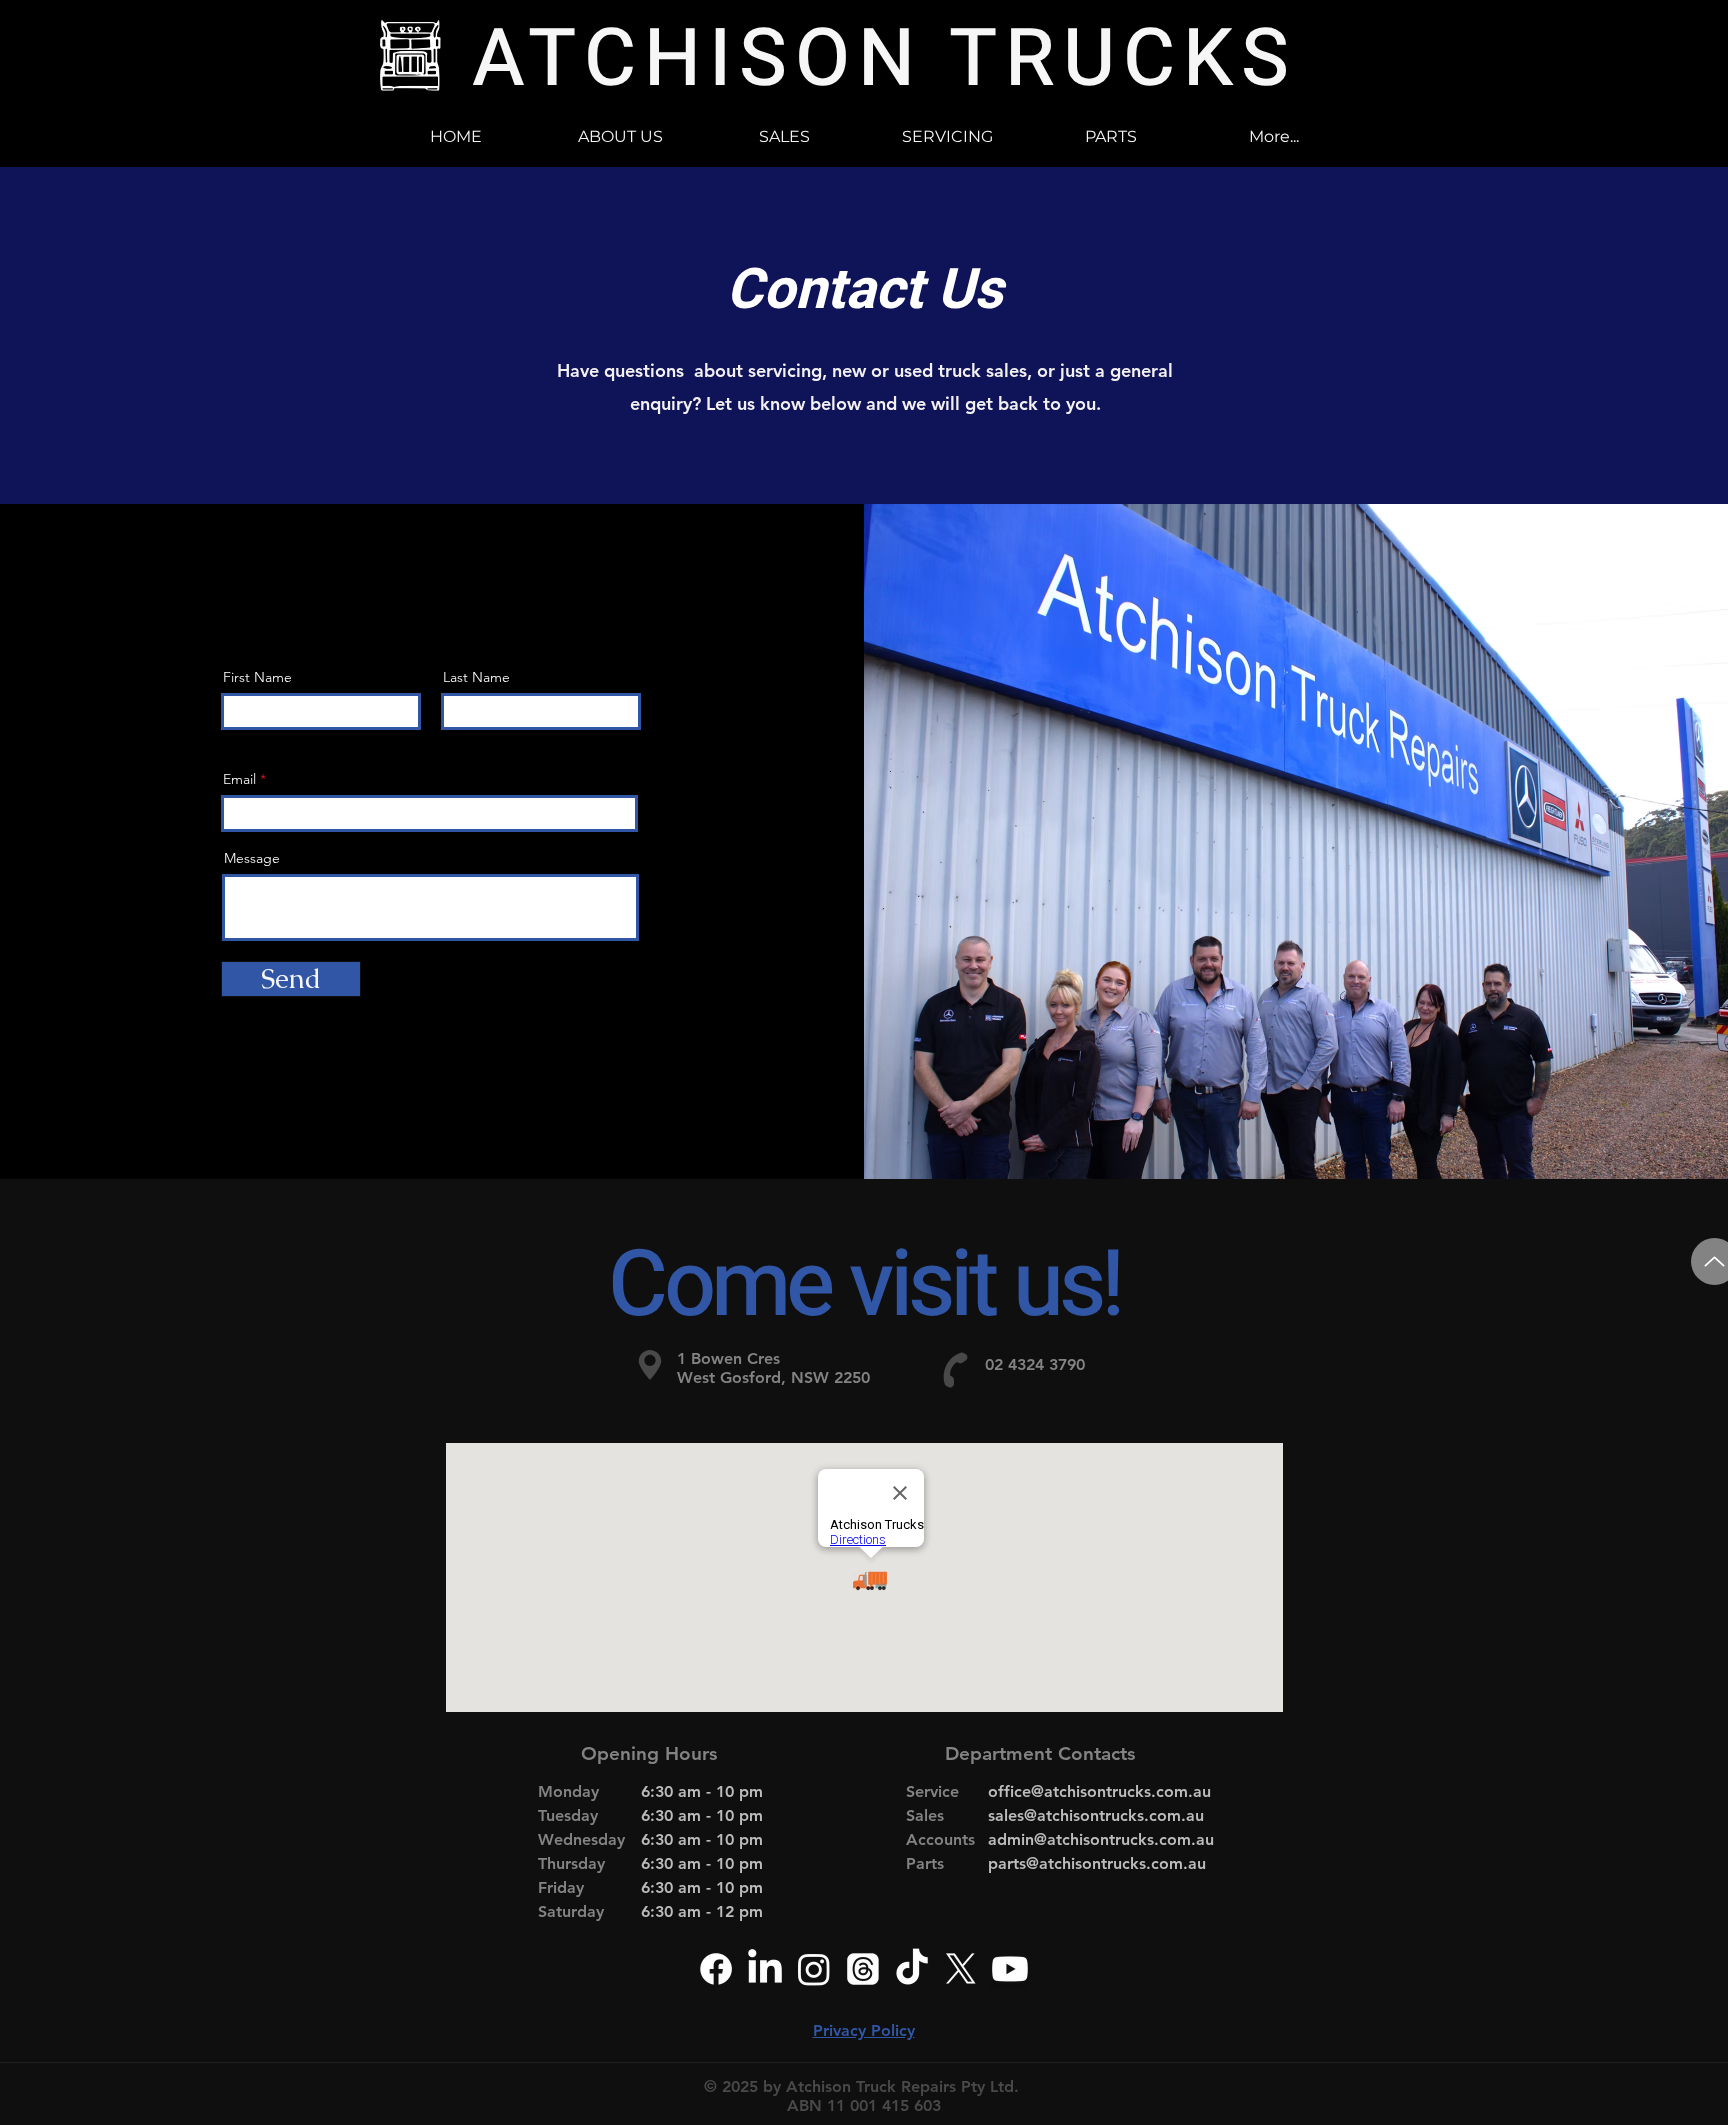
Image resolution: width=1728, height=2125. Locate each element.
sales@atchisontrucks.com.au (1096, 1815)
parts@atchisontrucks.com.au (1097, 1863)
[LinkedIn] (765, 1969)
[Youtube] (1010, 1969)
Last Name (476, 677)
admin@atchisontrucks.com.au (1101, 1839)
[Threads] (863, 1969)
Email (239, 779)
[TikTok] (912, 1969)
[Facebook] (716, 1969)
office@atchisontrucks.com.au (1099, 1791)
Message (252, 858)
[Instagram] (814, 1969)
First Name (257, 677)
